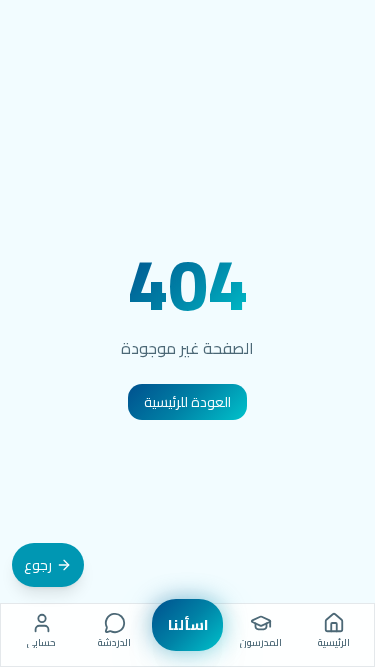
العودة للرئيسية (187, 402)
